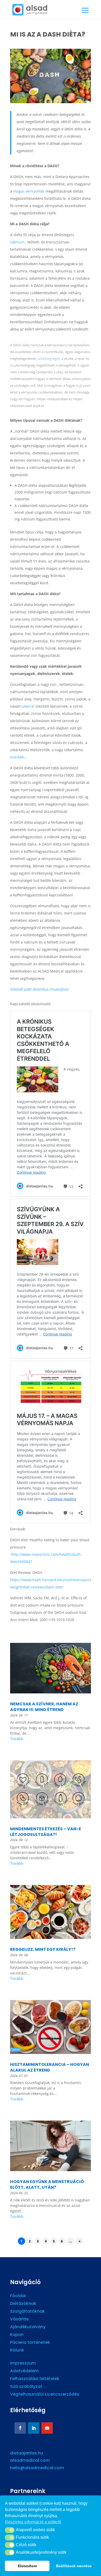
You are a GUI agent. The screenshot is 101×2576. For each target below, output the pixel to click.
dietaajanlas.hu (27, 2453)
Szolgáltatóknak (27, 2312)
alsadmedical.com (30, 2460)
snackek (17, 757)
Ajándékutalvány (28, 2327)
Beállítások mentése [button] (74, 2566)
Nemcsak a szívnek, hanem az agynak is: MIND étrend (44, 1707)
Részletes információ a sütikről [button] (33, 2522)
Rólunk (17, 2351)
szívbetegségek (49, 358)
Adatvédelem (24, 2371)
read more (51, 1739)
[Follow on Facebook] (20, 2428)
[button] (10, 2530)
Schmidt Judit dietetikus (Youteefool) (39, 989)
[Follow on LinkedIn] (34, 2428)
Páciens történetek (30, 2343)
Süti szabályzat (26, 2387)
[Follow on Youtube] (47, 2428)
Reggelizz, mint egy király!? (43, 1949)
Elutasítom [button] (27, 2566)
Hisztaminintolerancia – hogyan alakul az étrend (50, 2067)
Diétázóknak (23, 2304)
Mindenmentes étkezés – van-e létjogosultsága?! (46, 1832)
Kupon (17, 2335)
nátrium (17, 242)
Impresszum (23, 2364)
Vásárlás (19, 2320)
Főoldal (18, 2296)
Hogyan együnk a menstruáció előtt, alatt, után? (47, 2184)
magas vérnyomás (29, 191)
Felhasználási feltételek (35, 2379)
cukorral (27, 706)
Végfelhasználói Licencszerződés (45, 2395)
